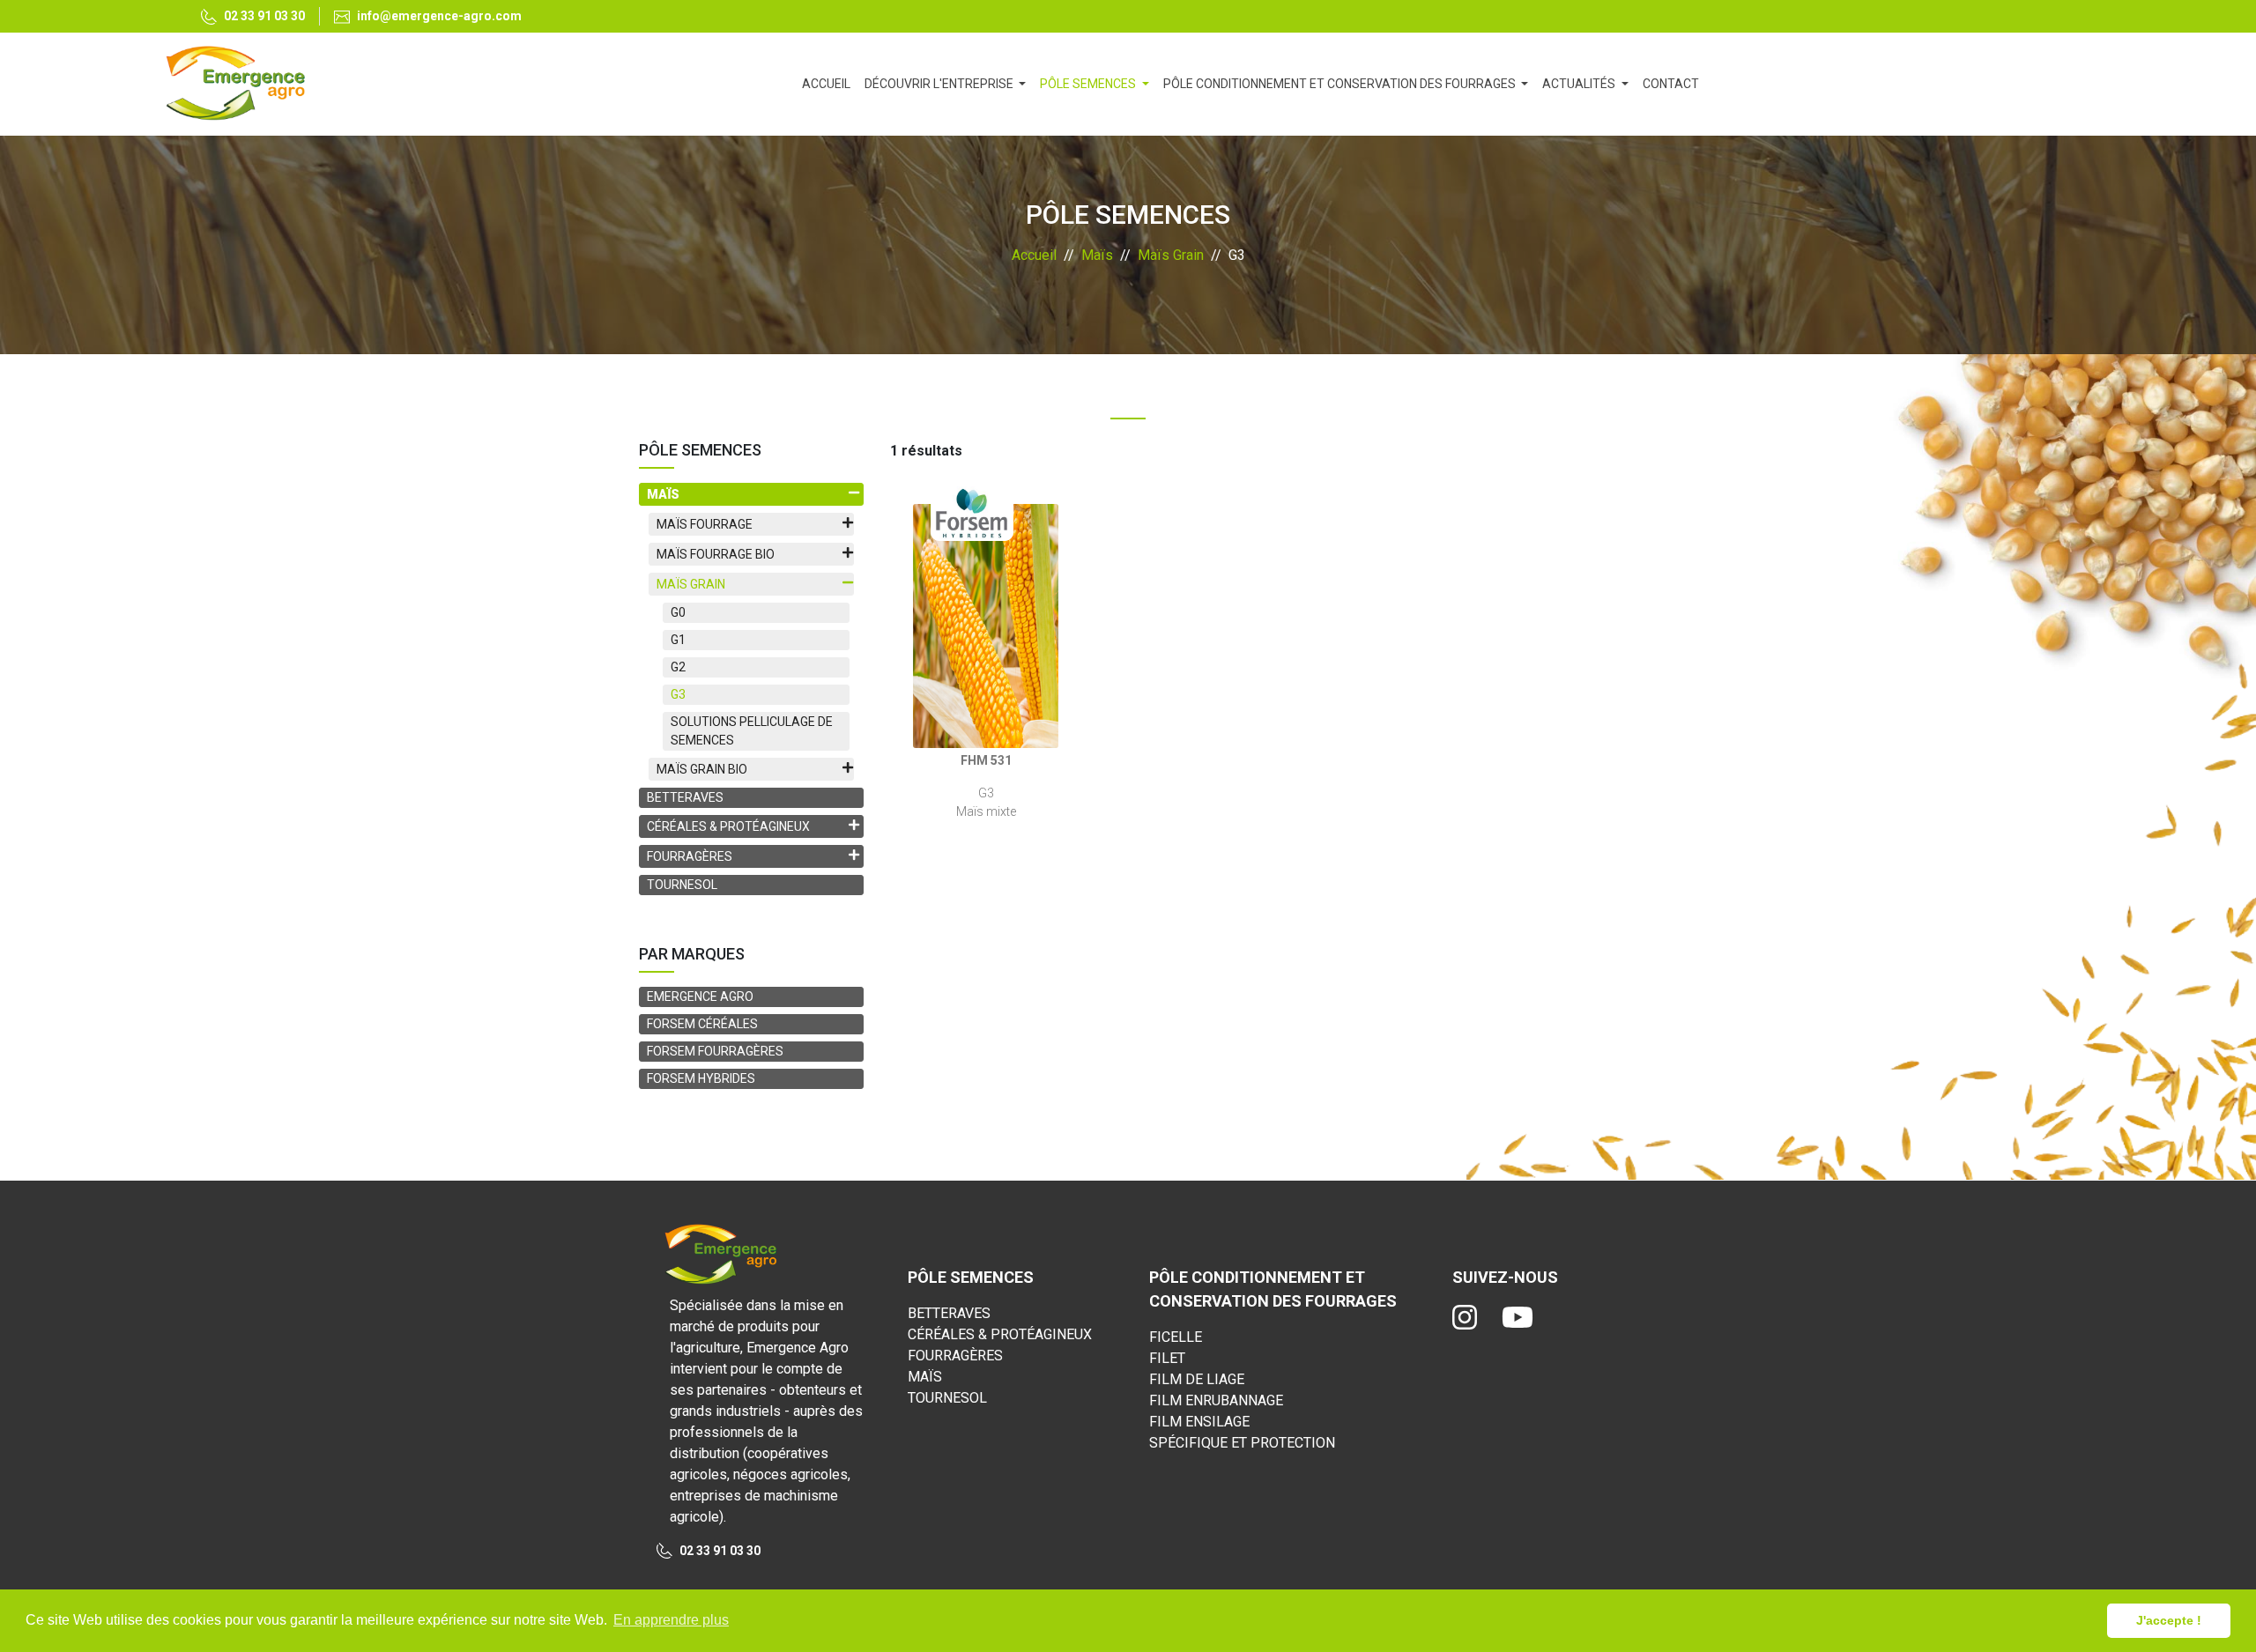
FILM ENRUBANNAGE (1216, 1400)
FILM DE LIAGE (1197, 1379)
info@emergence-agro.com (439, 16)
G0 (678, 612)
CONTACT (1671, 84)
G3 (678, 694)
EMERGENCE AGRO (700, 996)
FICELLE (1176, 1337)
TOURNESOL (682, 885)
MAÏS (925, 1377)
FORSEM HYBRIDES (701, 1078)
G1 (678, 640)
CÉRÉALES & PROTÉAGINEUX (1000, 1334)
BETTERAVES (685, 797)
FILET (1167, 1358)
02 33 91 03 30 (264, 16)
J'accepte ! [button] (2169, 1620)
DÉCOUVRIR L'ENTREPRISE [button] (940, 84)
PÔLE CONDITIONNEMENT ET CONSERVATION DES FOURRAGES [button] (1341, 84)
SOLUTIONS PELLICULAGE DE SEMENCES (752, 731)
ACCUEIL (830, 83)
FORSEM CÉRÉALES (702, 1024)
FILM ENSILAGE (1199, 1422)
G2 (678, 667)
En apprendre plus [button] (671, 1620)
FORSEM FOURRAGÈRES (715, 1051)
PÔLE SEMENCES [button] (1089, 84)
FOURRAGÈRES (955, 1356)
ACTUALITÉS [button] (1580, 84)
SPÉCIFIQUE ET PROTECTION (1242, 1443)
